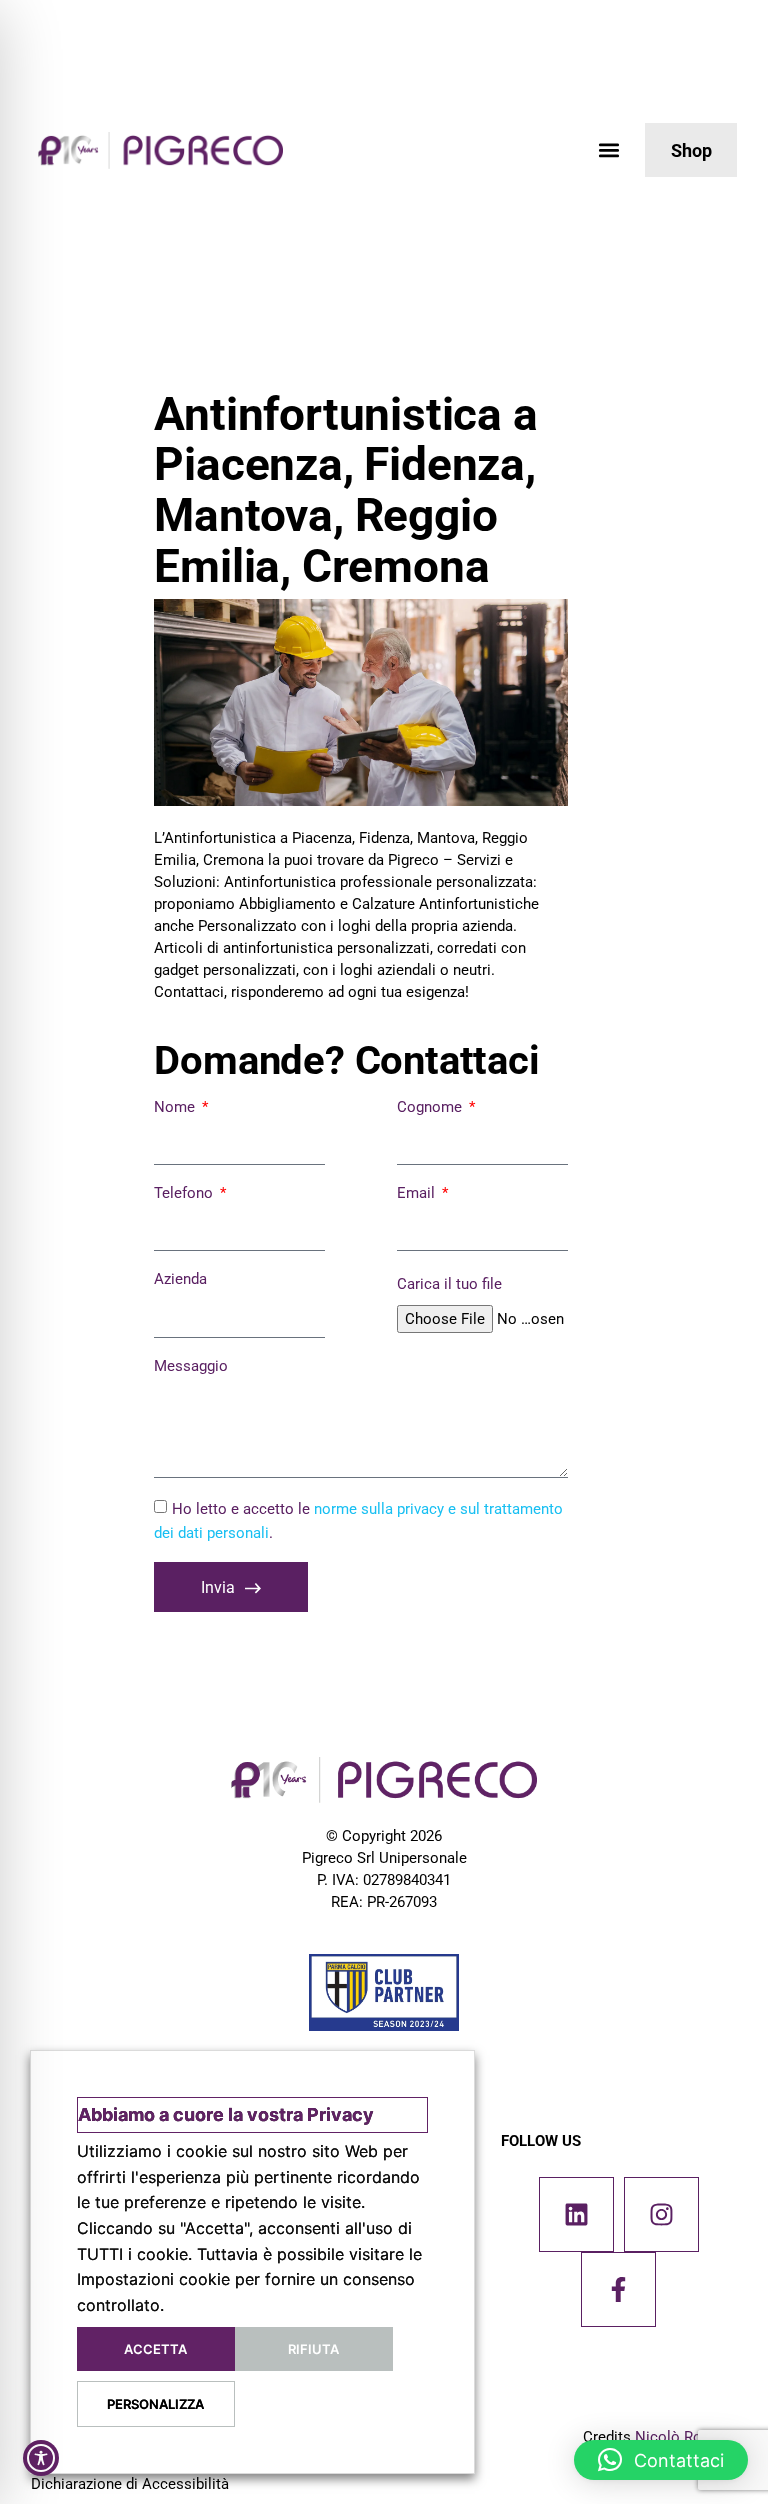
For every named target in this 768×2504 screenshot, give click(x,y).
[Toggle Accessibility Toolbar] (41, 2458)
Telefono (185, 1193)
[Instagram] (661, 2214)
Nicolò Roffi (675, 2437)
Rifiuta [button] (313, 2349)
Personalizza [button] (155, 2404)
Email (418, 1193)
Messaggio (191, 1366)
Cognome (431, 1107)
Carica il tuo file (449, 1284)
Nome (176, 1107)
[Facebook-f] (618, 2289)
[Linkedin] (576, 2214)
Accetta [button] (155, 2349)
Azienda (180, 1279)
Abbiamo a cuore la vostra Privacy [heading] (226, 2114)
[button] (608, 150)
